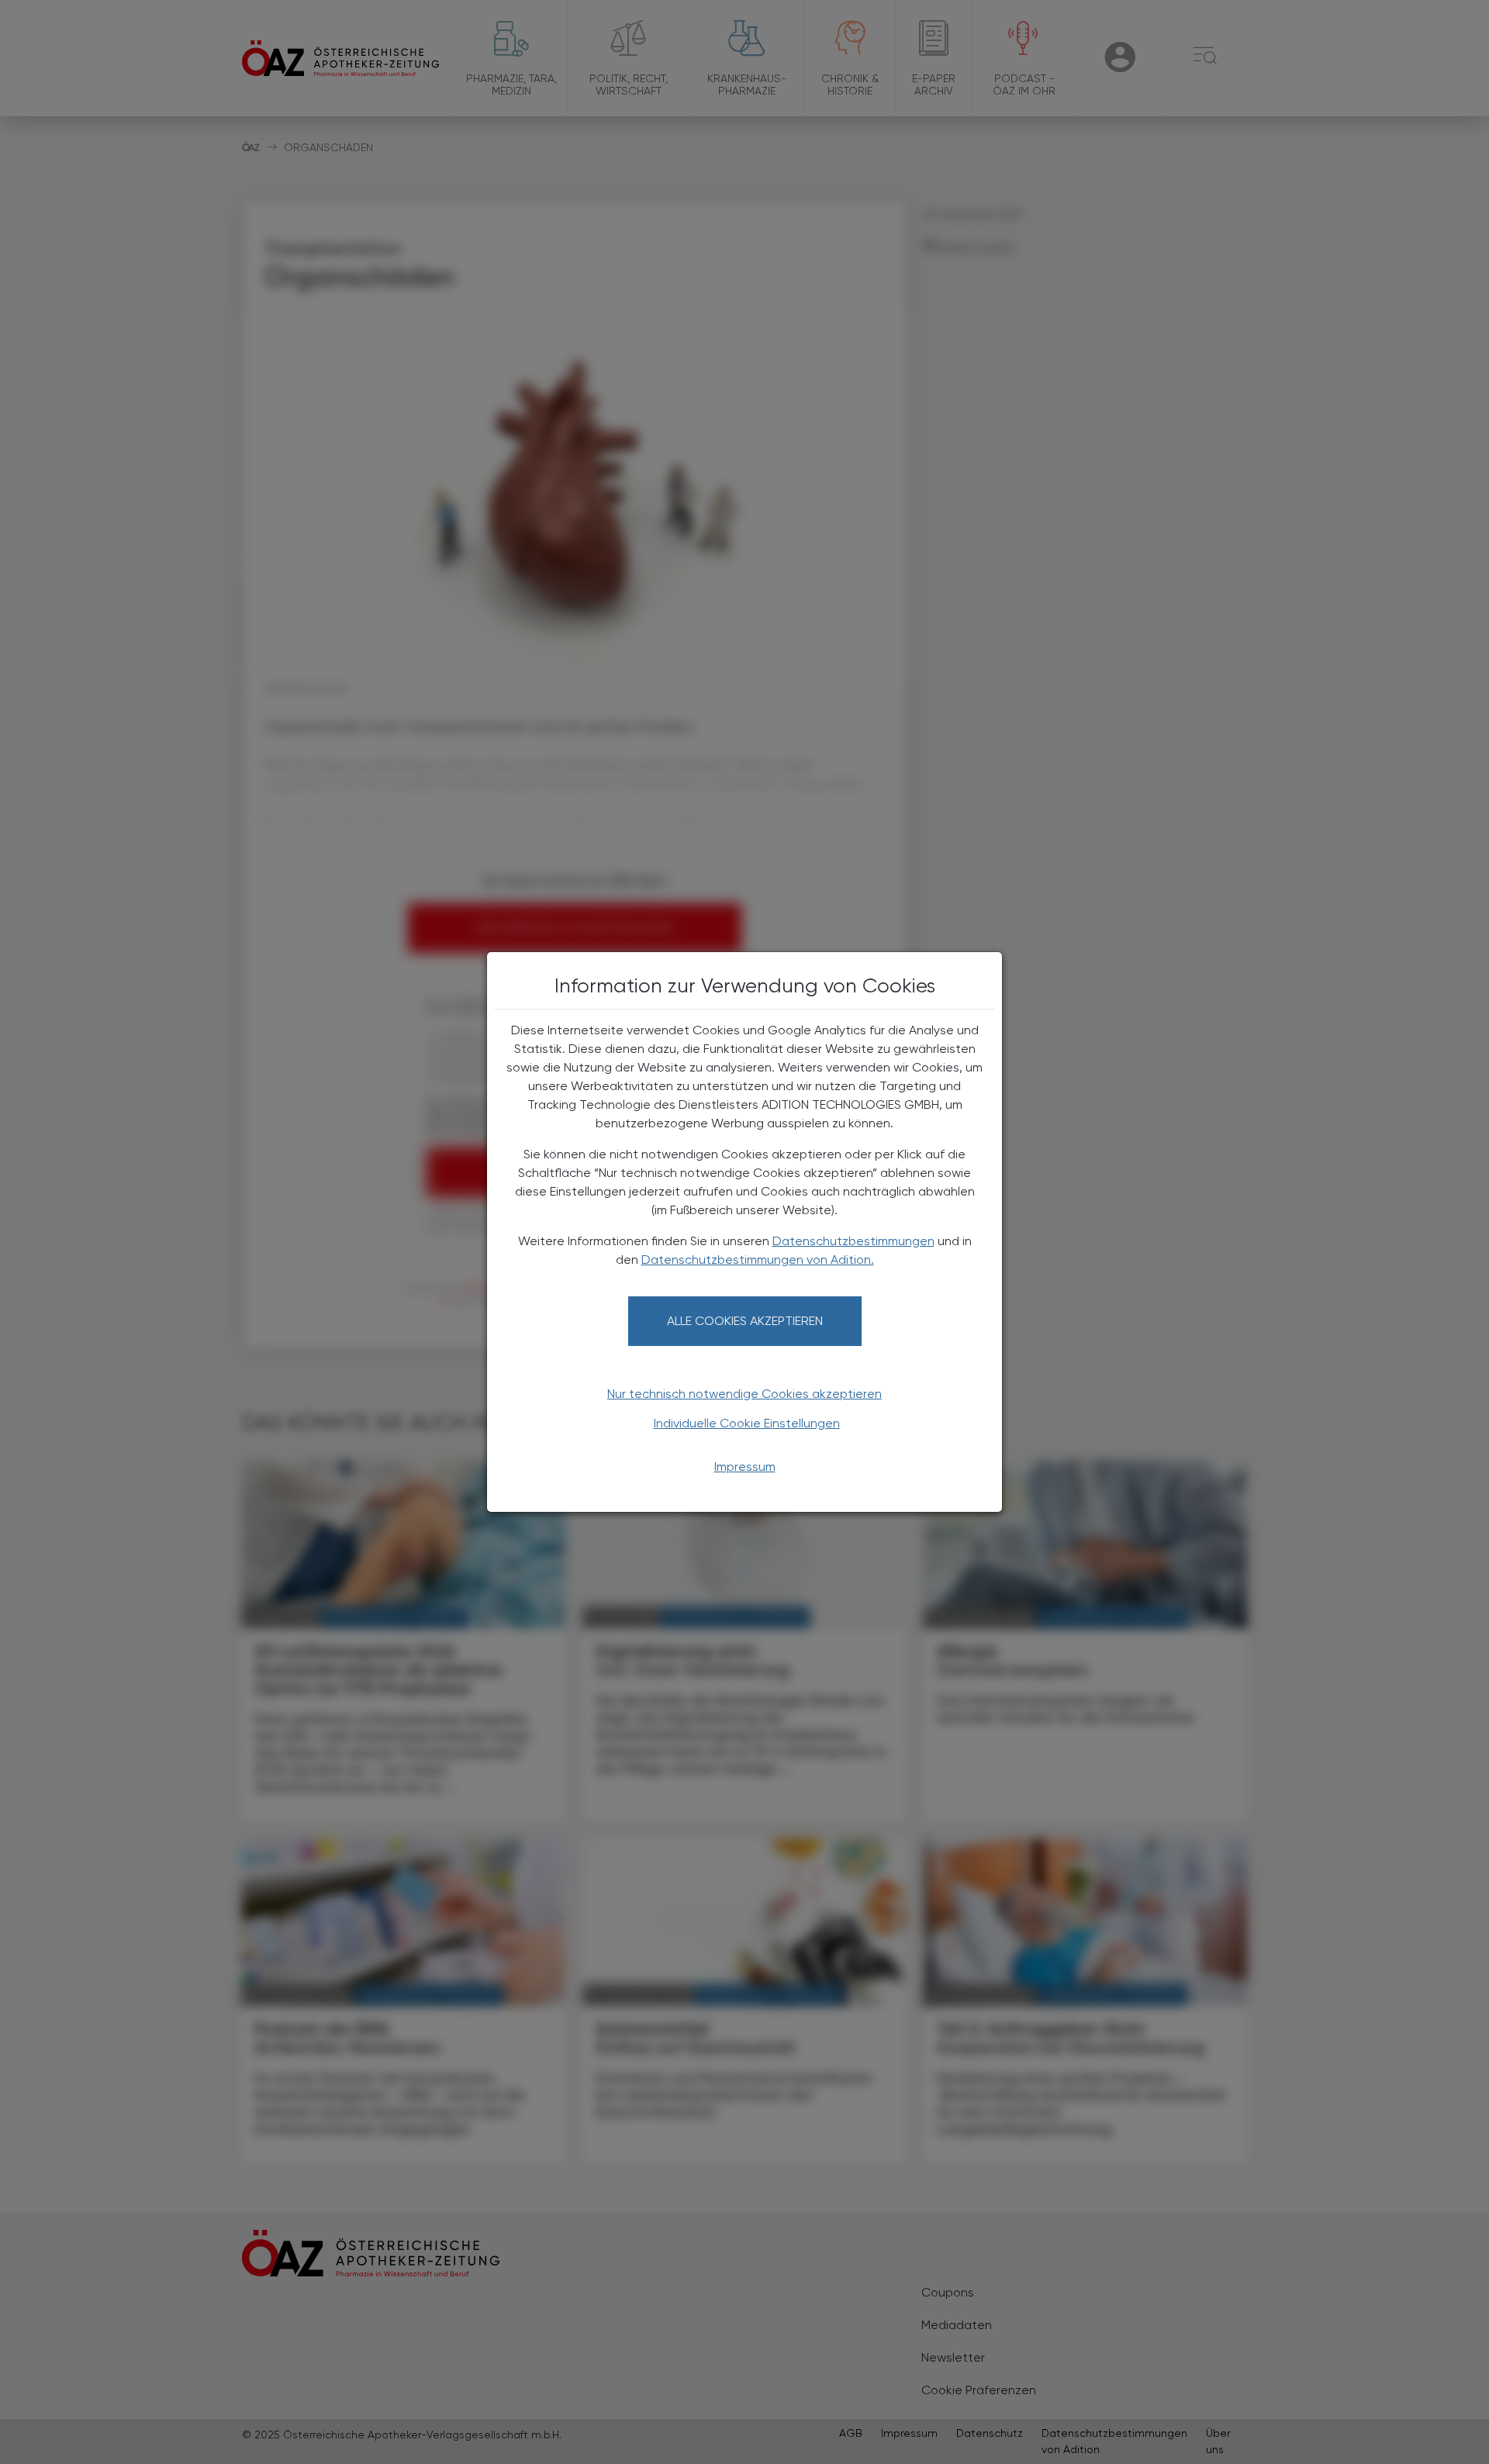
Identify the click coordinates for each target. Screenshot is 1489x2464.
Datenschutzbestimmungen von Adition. (758, 1260)
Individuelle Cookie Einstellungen (747, 1423)
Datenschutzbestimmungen (853, 1241)
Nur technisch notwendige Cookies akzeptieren (744, 1394)
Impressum (745, 1467)
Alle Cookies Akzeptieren (745, 1321)
